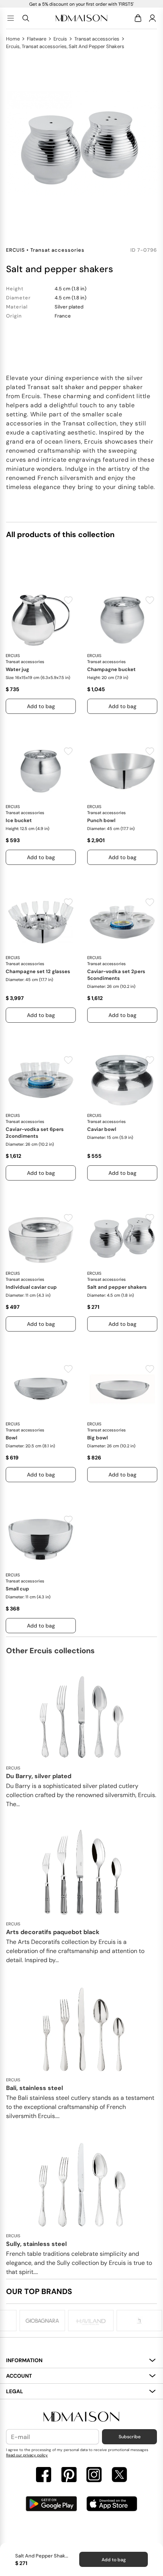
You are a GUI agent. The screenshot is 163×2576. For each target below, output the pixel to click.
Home (13, 39)
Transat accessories (97, 39)
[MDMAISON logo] (81, 2417)
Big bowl (97, 1438)
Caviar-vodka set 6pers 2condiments (35, 1133)
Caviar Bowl (102, 1129)
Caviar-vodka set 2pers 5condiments (116, 975)
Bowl (11, 1438)
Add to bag (114, 2560)
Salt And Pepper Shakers (117, 1287)
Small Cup (17, 1589)
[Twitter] (119, 2476)
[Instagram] (94, 2476)
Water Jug (17, 669)
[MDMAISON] (81, 18)
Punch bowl (101, 820)
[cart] (139, 18)
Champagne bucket (111, 669)
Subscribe (130, 2437)
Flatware (37, 39)
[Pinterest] (69, 2476)
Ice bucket (19, 820)
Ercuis (60, 39)
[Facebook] (44, 2476)
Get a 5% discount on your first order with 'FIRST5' (81, 4)
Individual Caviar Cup (31, 1287)
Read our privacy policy (27, 2455)
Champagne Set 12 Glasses (38, 971)
